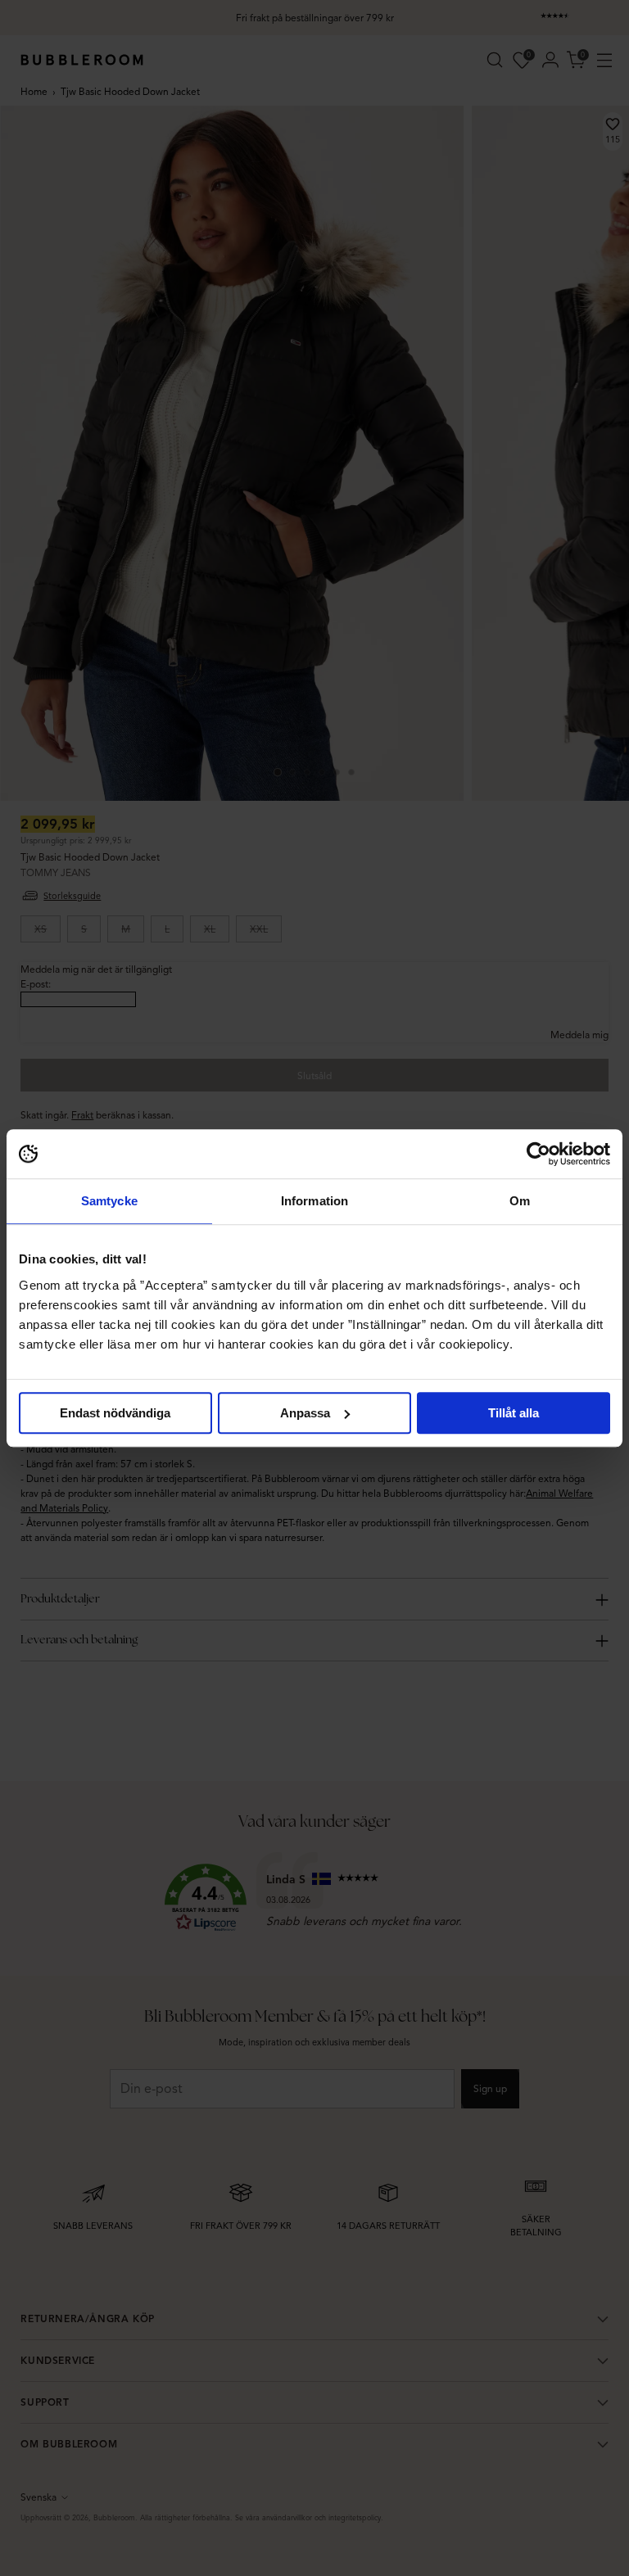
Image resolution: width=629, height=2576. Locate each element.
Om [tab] (520, 1201)
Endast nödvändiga (115, 1413)
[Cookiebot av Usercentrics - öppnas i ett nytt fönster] (538, 1154)
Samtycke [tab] (109, 1201)
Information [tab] (314, 1201)
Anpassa (305, 1413)
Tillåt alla (514, 1413)
